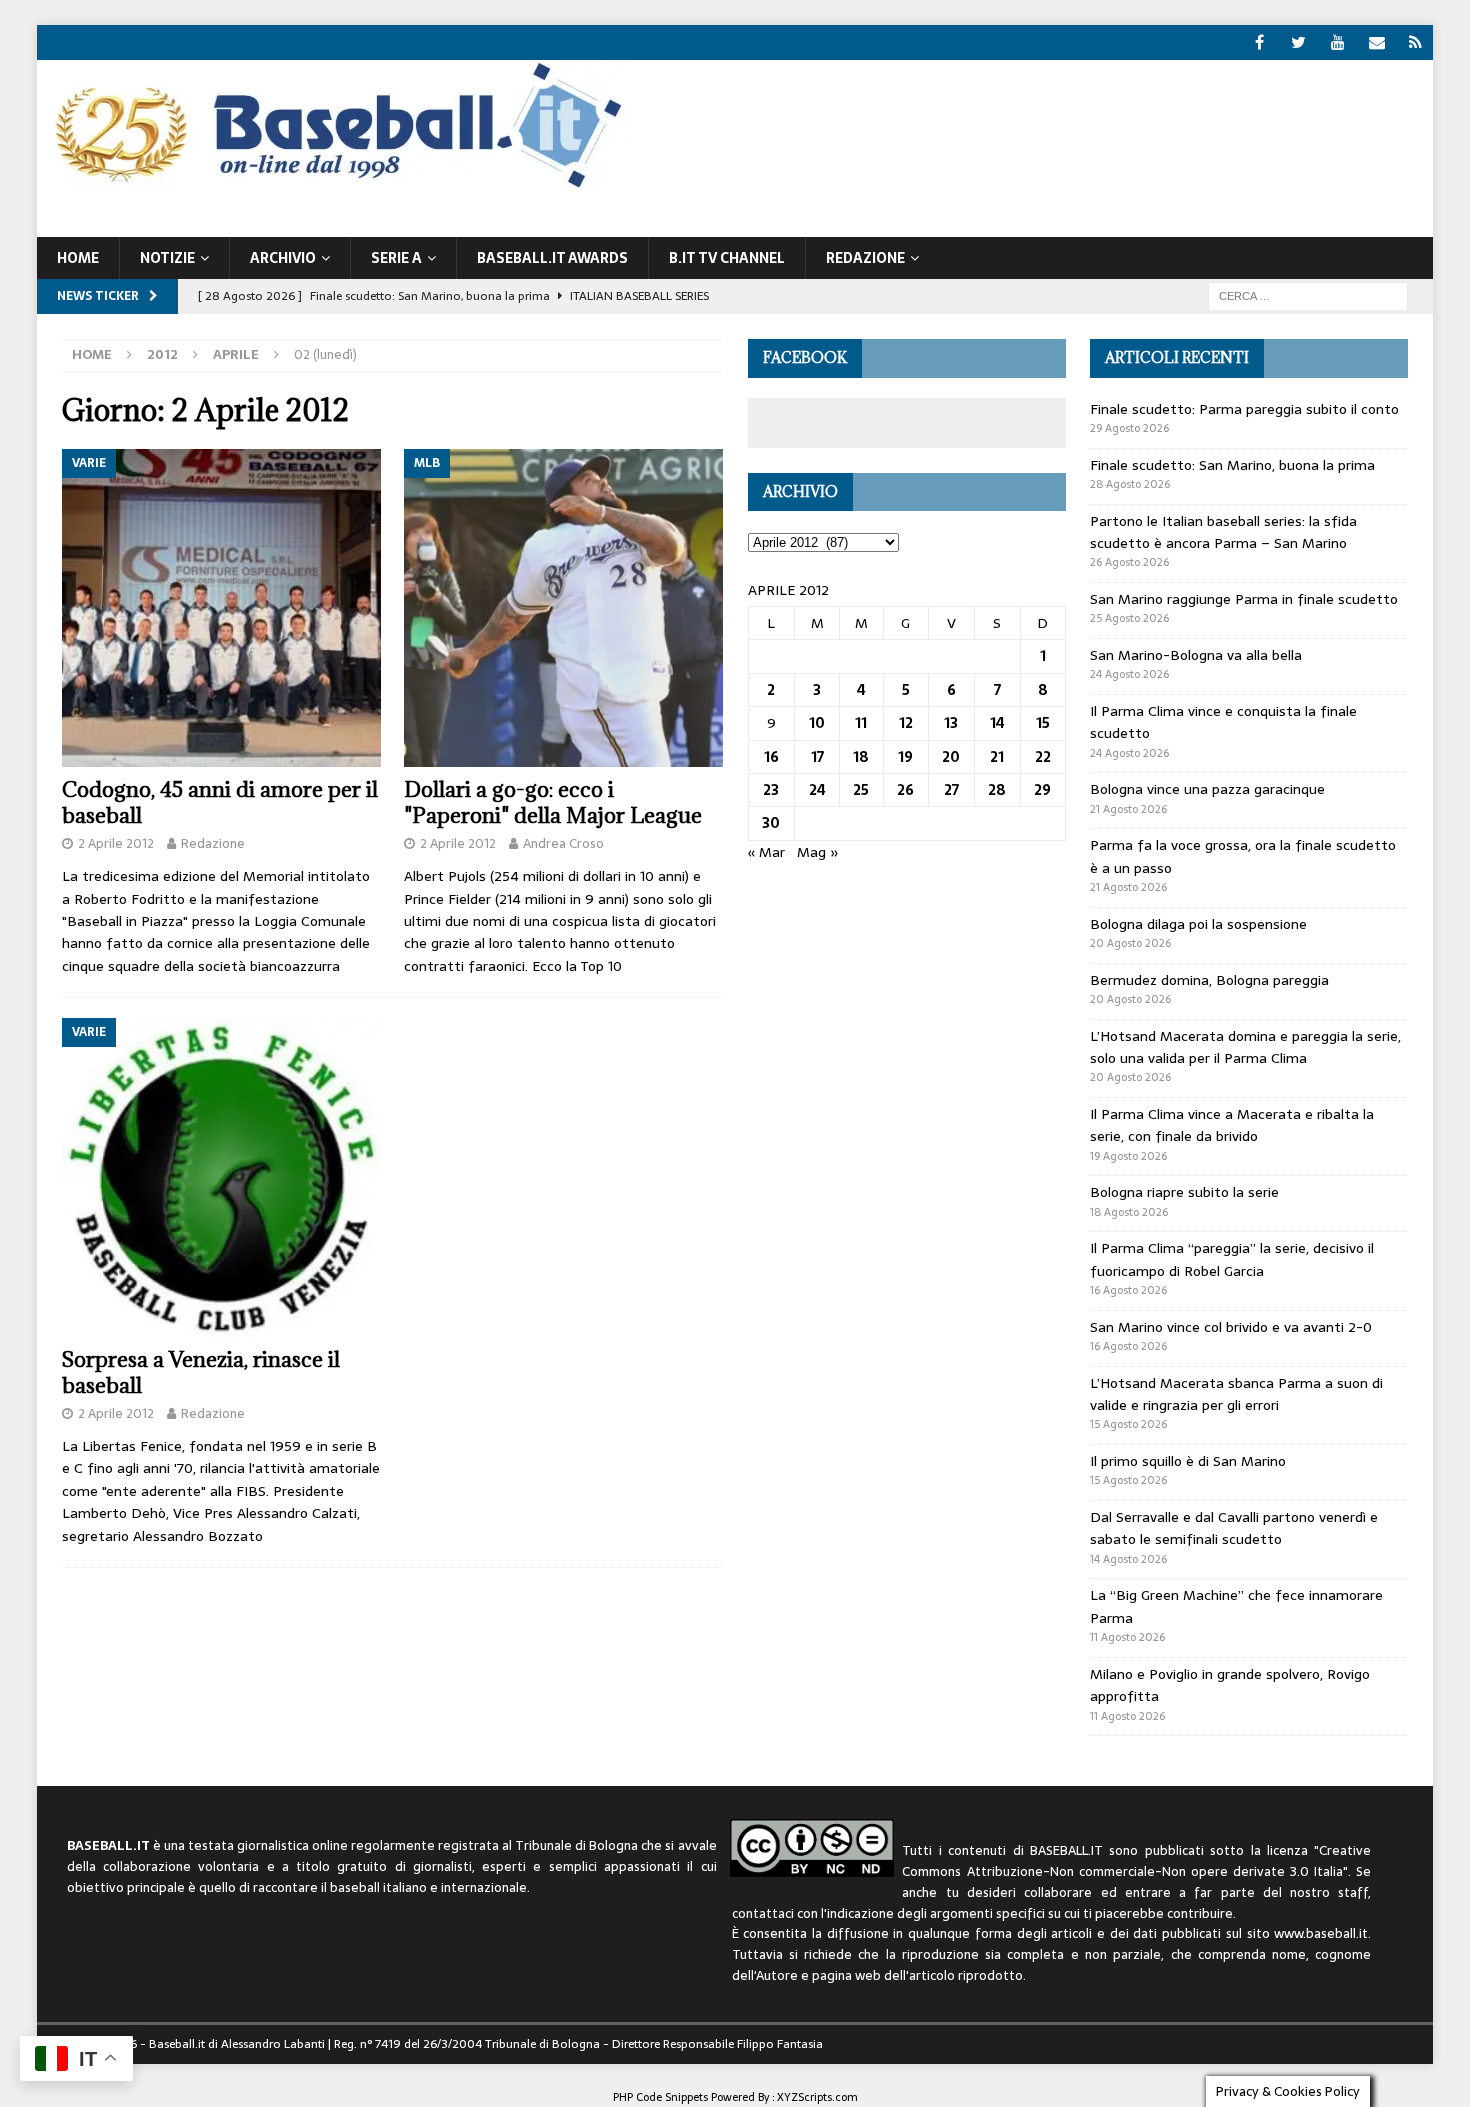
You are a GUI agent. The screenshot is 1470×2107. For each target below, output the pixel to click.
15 (1043, 723)
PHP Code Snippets (660, 2097)
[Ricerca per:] (1308, 295)
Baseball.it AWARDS (552, 258)
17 (817, 757)
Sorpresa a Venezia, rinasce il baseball (201, 1372)
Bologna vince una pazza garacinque (1207, 789)
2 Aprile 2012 (116, 843)
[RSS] (1415, 42)
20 (951, 757)
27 (951, 790)
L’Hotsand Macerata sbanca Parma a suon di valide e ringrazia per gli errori (1236, 1394)
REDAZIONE (865, 258)
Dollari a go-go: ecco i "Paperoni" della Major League (553, 802)
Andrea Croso (563, 843)
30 (771, 823)
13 (951, 723)
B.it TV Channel (727, 258)
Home (78, 258)
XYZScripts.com (817, 2097)
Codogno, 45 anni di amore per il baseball (220, 802)
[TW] (1298, 42)
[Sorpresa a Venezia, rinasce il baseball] (221, 1177)
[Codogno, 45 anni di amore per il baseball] (221, 608)
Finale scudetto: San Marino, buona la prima (1232, 465)
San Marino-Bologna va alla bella (1196, 655)
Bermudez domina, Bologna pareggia (1209, 980)
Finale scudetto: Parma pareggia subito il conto (1244, 409)
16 (771, 757)
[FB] (1259, 42)
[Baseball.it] (333, 186)
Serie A (396, 258)
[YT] (1337, 42)
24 (817, 790)
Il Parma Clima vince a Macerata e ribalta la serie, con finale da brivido (1232, 1125)
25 (861, 790)
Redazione (213, 843)
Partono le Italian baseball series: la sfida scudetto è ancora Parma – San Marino (1223, 532)
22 (1043, 757)
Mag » (818, 852)
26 (905, 790)
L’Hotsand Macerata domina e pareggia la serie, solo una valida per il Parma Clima (1245, 1047)
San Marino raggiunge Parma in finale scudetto (1244, 599)
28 (997, 790)
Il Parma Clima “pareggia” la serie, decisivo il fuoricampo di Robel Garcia (1232, 1259)
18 (861, 757)
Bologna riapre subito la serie (1184, 1192)
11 (861, 723)
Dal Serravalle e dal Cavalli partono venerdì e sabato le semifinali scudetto (1234, 1528)
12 (906, 723)
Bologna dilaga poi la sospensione (1198, 924)
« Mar (766, 852)
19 (905, 757)
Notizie (167, 258)
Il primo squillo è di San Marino (1188, 1461)
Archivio (283, 258)
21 (997, 757)
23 (771, 790)
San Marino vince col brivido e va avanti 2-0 (1231, 1327)
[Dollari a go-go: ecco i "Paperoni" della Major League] (563, 608)
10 (817, 723)
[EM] (1376, 42)
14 (997, 723)
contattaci (763, 1913)
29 (1042, 790)
